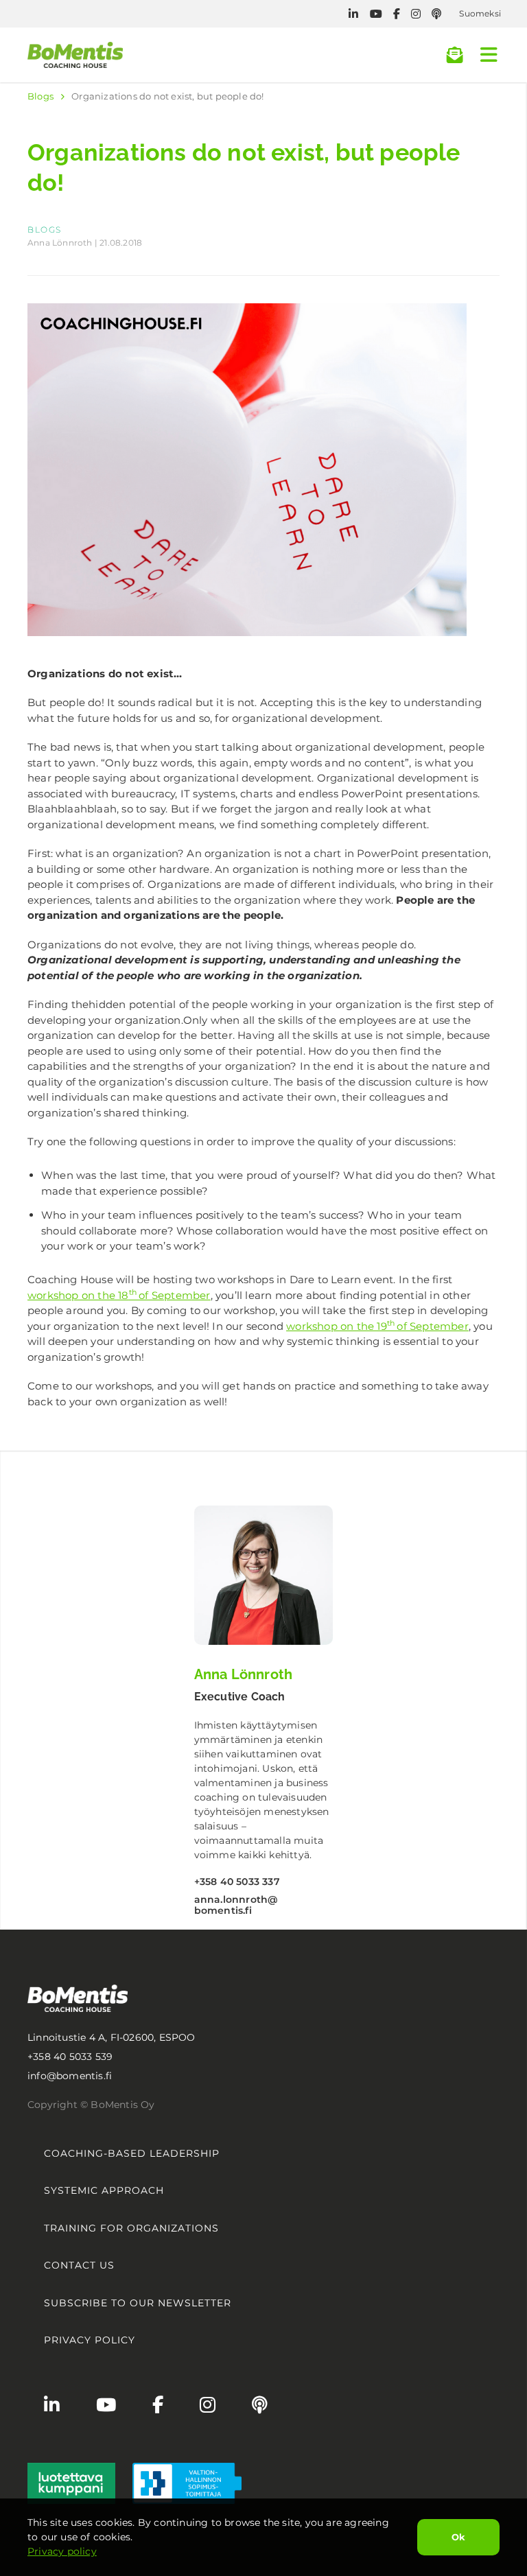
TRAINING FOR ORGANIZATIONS (131, 2228)
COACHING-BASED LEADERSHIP (132, 2153)
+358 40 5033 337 (237, 1882)
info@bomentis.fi (70, 2076)
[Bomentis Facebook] (397, 14)
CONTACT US (79, 2265)
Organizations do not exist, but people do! (167, 96)
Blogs (40, 96)
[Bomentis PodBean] (436, 14)
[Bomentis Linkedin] (353, 14)
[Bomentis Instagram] (416, 14)
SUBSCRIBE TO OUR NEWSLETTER (138, 2303)
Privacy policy (62, 2551)
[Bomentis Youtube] (376, 14)
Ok (458, 2537)
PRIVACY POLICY (90, 2340)
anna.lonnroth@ (236, 1905)
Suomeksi (480, 13)
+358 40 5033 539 (70, 2057)
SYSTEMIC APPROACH (104, 2190)
